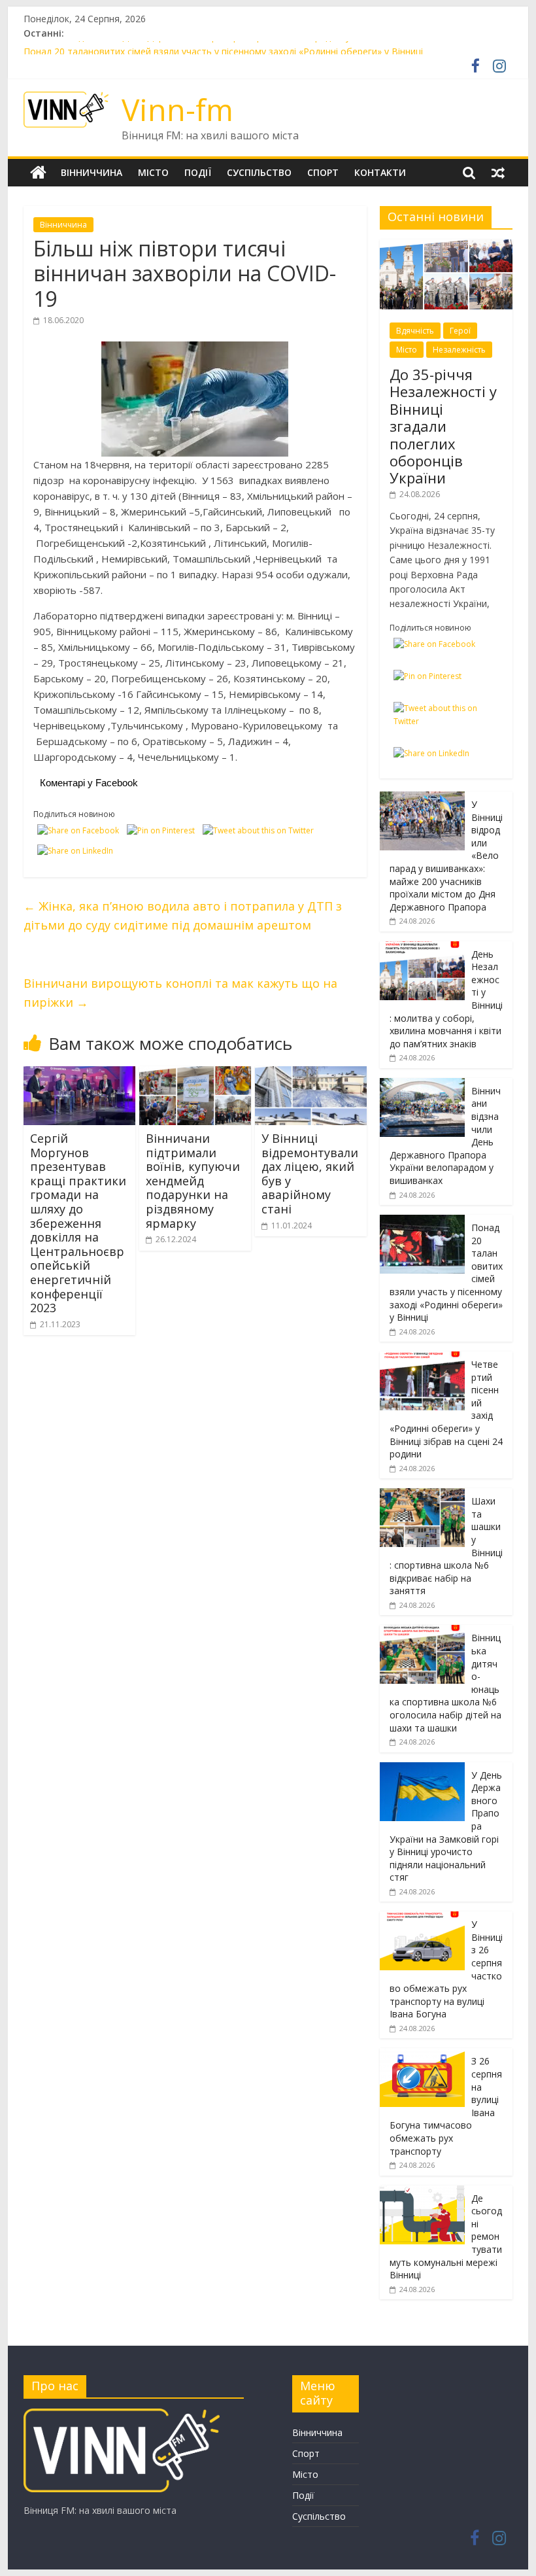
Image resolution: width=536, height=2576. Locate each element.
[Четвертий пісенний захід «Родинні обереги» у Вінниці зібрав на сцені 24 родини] (422, 1358)
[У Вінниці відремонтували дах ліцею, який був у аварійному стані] (311, 1074)
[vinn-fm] (122, 2415)
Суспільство (259, 172)
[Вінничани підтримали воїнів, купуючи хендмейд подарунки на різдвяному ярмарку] (195, 1074)
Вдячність (415, 331)
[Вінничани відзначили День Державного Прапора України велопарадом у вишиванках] (422, 1085)
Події (198, 172)
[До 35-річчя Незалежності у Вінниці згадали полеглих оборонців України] (446, 246)
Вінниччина (92, 172)
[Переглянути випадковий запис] (498, 173)
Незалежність (459, 350)
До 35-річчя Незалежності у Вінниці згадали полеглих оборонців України (443, 426)
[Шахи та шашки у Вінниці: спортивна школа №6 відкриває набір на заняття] (422, 1495)
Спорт (323, 172)
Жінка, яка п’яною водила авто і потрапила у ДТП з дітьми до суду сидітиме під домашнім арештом (183, 915)
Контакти (380, 172)
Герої (460, 331)
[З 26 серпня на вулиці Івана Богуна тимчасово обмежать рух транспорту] (422, 2055)
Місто (153, 172)
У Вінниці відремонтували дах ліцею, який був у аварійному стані (310, 1174)
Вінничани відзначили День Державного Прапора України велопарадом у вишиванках (215, 48)
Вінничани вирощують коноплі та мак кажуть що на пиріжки (180, 993)
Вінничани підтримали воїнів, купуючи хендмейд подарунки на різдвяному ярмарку (193, 1181)
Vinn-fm (177, 109)
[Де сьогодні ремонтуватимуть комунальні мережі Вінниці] (422, 2192)
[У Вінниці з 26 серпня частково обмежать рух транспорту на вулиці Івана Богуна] (422, 1918)
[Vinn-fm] (38, 173)
